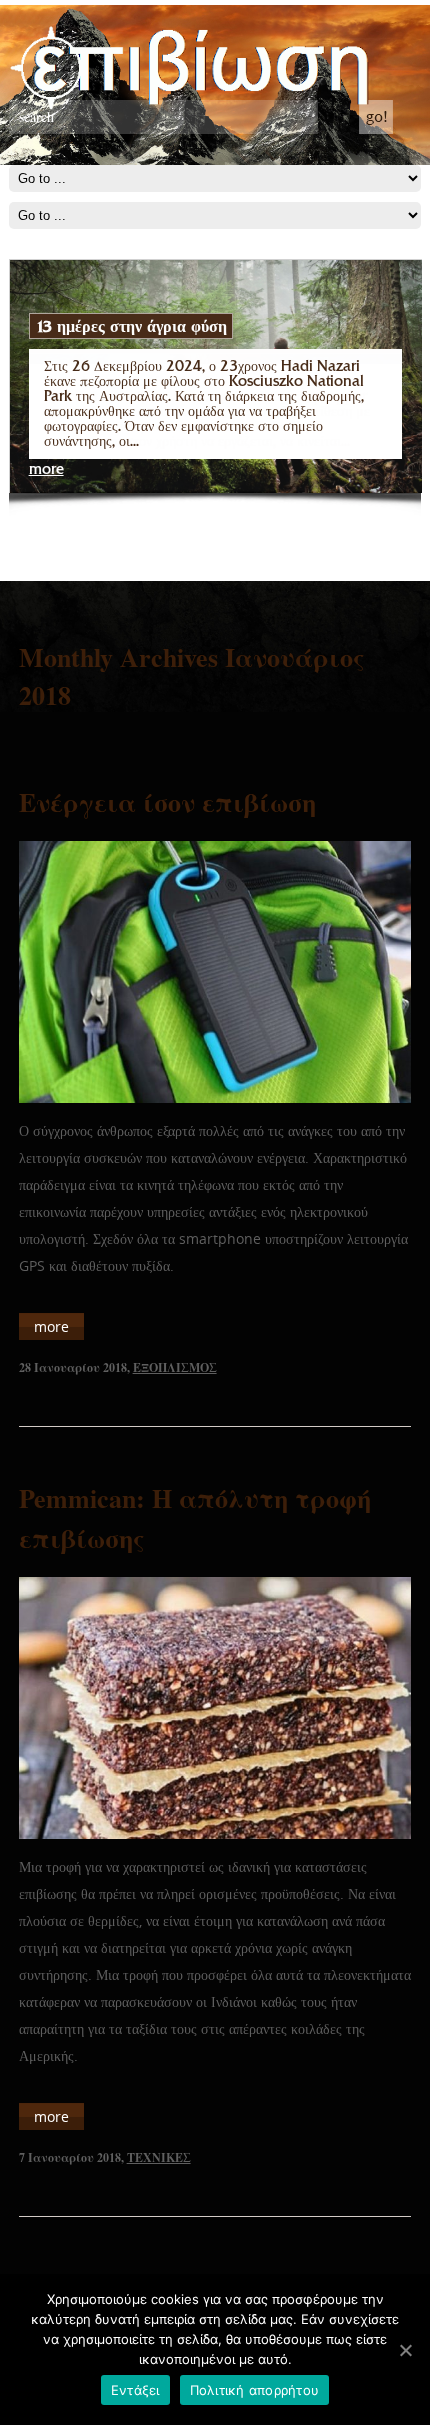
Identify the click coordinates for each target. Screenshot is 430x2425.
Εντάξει (135, 2390)
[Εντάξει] (405, 2350)
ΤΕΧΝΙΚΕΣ (159, 2157)
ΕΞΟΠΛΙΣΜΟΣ (175, 1367)
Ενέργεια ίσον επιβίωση (167, 802)
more (46, 469)
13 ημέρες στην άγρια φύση (131, 326)
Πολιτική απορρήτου (255, 2390)
